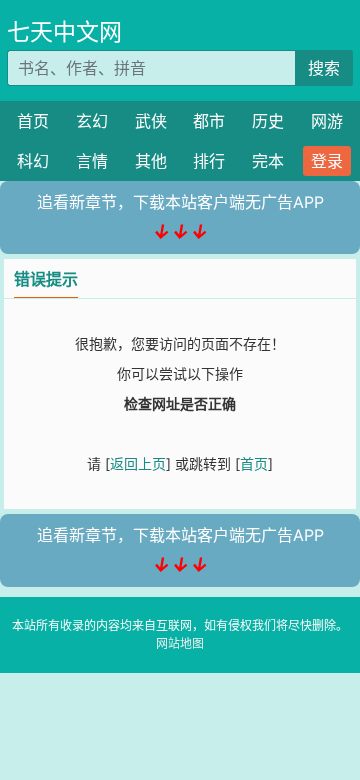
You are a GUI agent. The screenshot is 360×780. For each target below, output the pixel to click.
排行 (209, 161)
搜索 (324, 68)
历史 (268, 121)
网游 (327, 121)
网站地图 (180, 643)
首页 (33, 121)
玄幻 (92, 121)
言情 (92, 161)
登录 (327, 161)
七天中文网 (64, 32)
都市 (209, 121)
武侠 (151, 121)
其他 (151, 161)
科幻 (33, 161)
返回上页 (138, 463)
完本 (268, 161)
